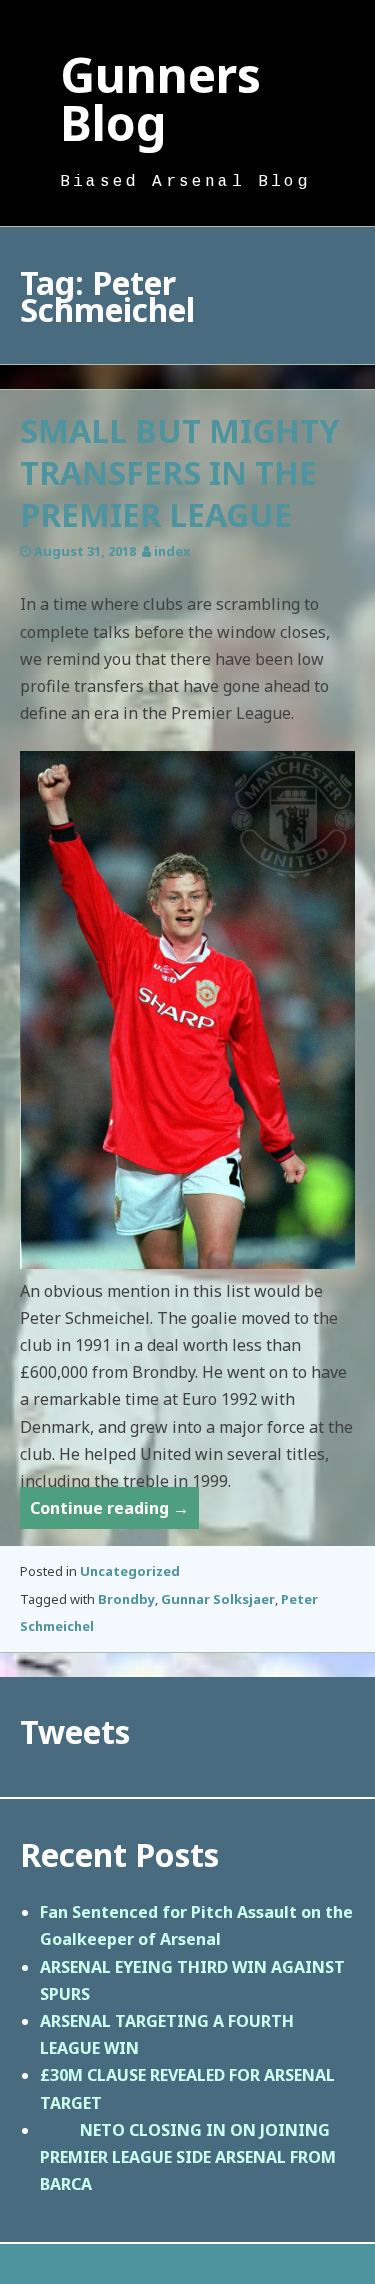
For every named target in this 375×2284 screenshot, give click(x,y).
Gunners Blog (160, 98)
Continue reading (114, 1512)
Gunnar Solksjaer (218, 1599)
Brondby (126, 1599)
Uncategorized (130, 1571)
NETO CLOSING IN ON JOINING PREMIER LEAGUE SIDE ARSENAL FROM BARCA (188, 2157)
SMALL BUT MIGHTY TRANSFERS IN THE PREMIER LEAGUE (179, 472)
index (172, 551)
